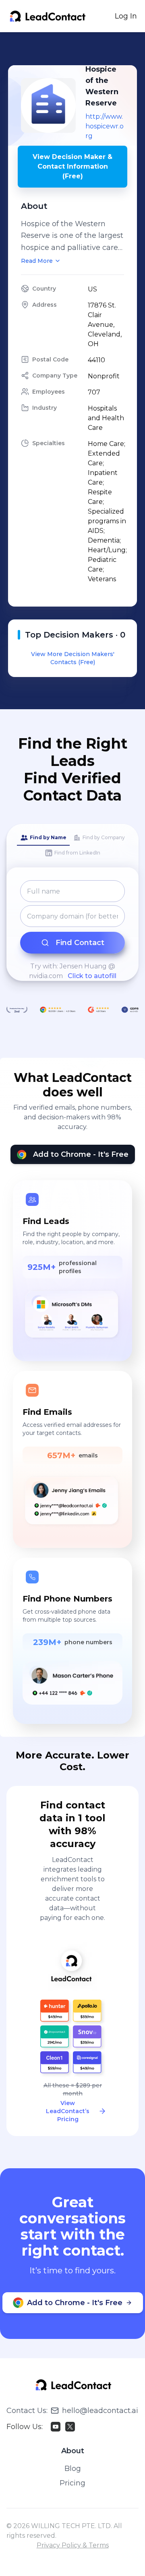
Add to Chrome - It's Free (81, 1154)
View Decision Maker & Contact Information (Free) (72, 166)
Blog (73, 2469)
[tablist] (72, 846)
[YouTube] (56, 2427)
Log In (126, 16)
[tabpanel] (72, 931)
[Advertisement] (77, 49)
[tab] (43, 838)
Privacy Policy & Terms (73, 2545)
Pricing (72, 2483)
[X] (70, 2427)
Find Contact (80, 943)
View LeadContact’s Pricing (68, 2111)
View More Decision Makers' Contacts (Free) (73, 658)
